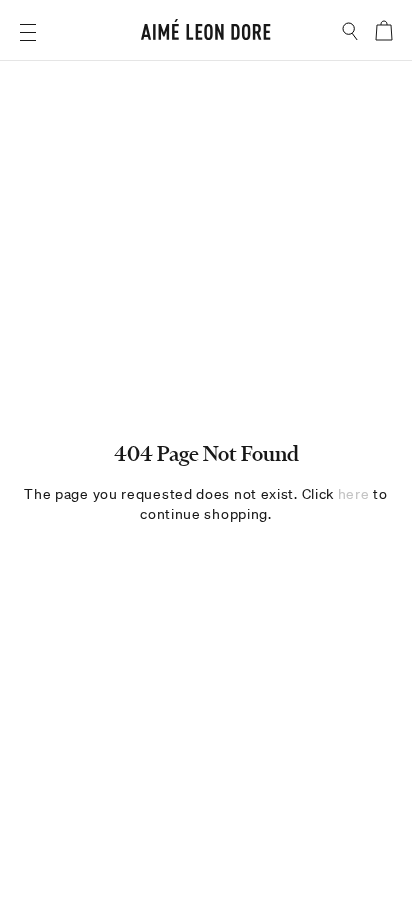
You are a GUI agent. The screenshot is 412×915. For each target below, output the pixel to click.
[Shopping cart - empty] (383, 30)
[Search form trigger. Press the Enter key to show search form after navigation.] (350, 31)
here (354, 494)
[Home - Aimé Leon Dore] (206, 32)
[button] (28, 32)
